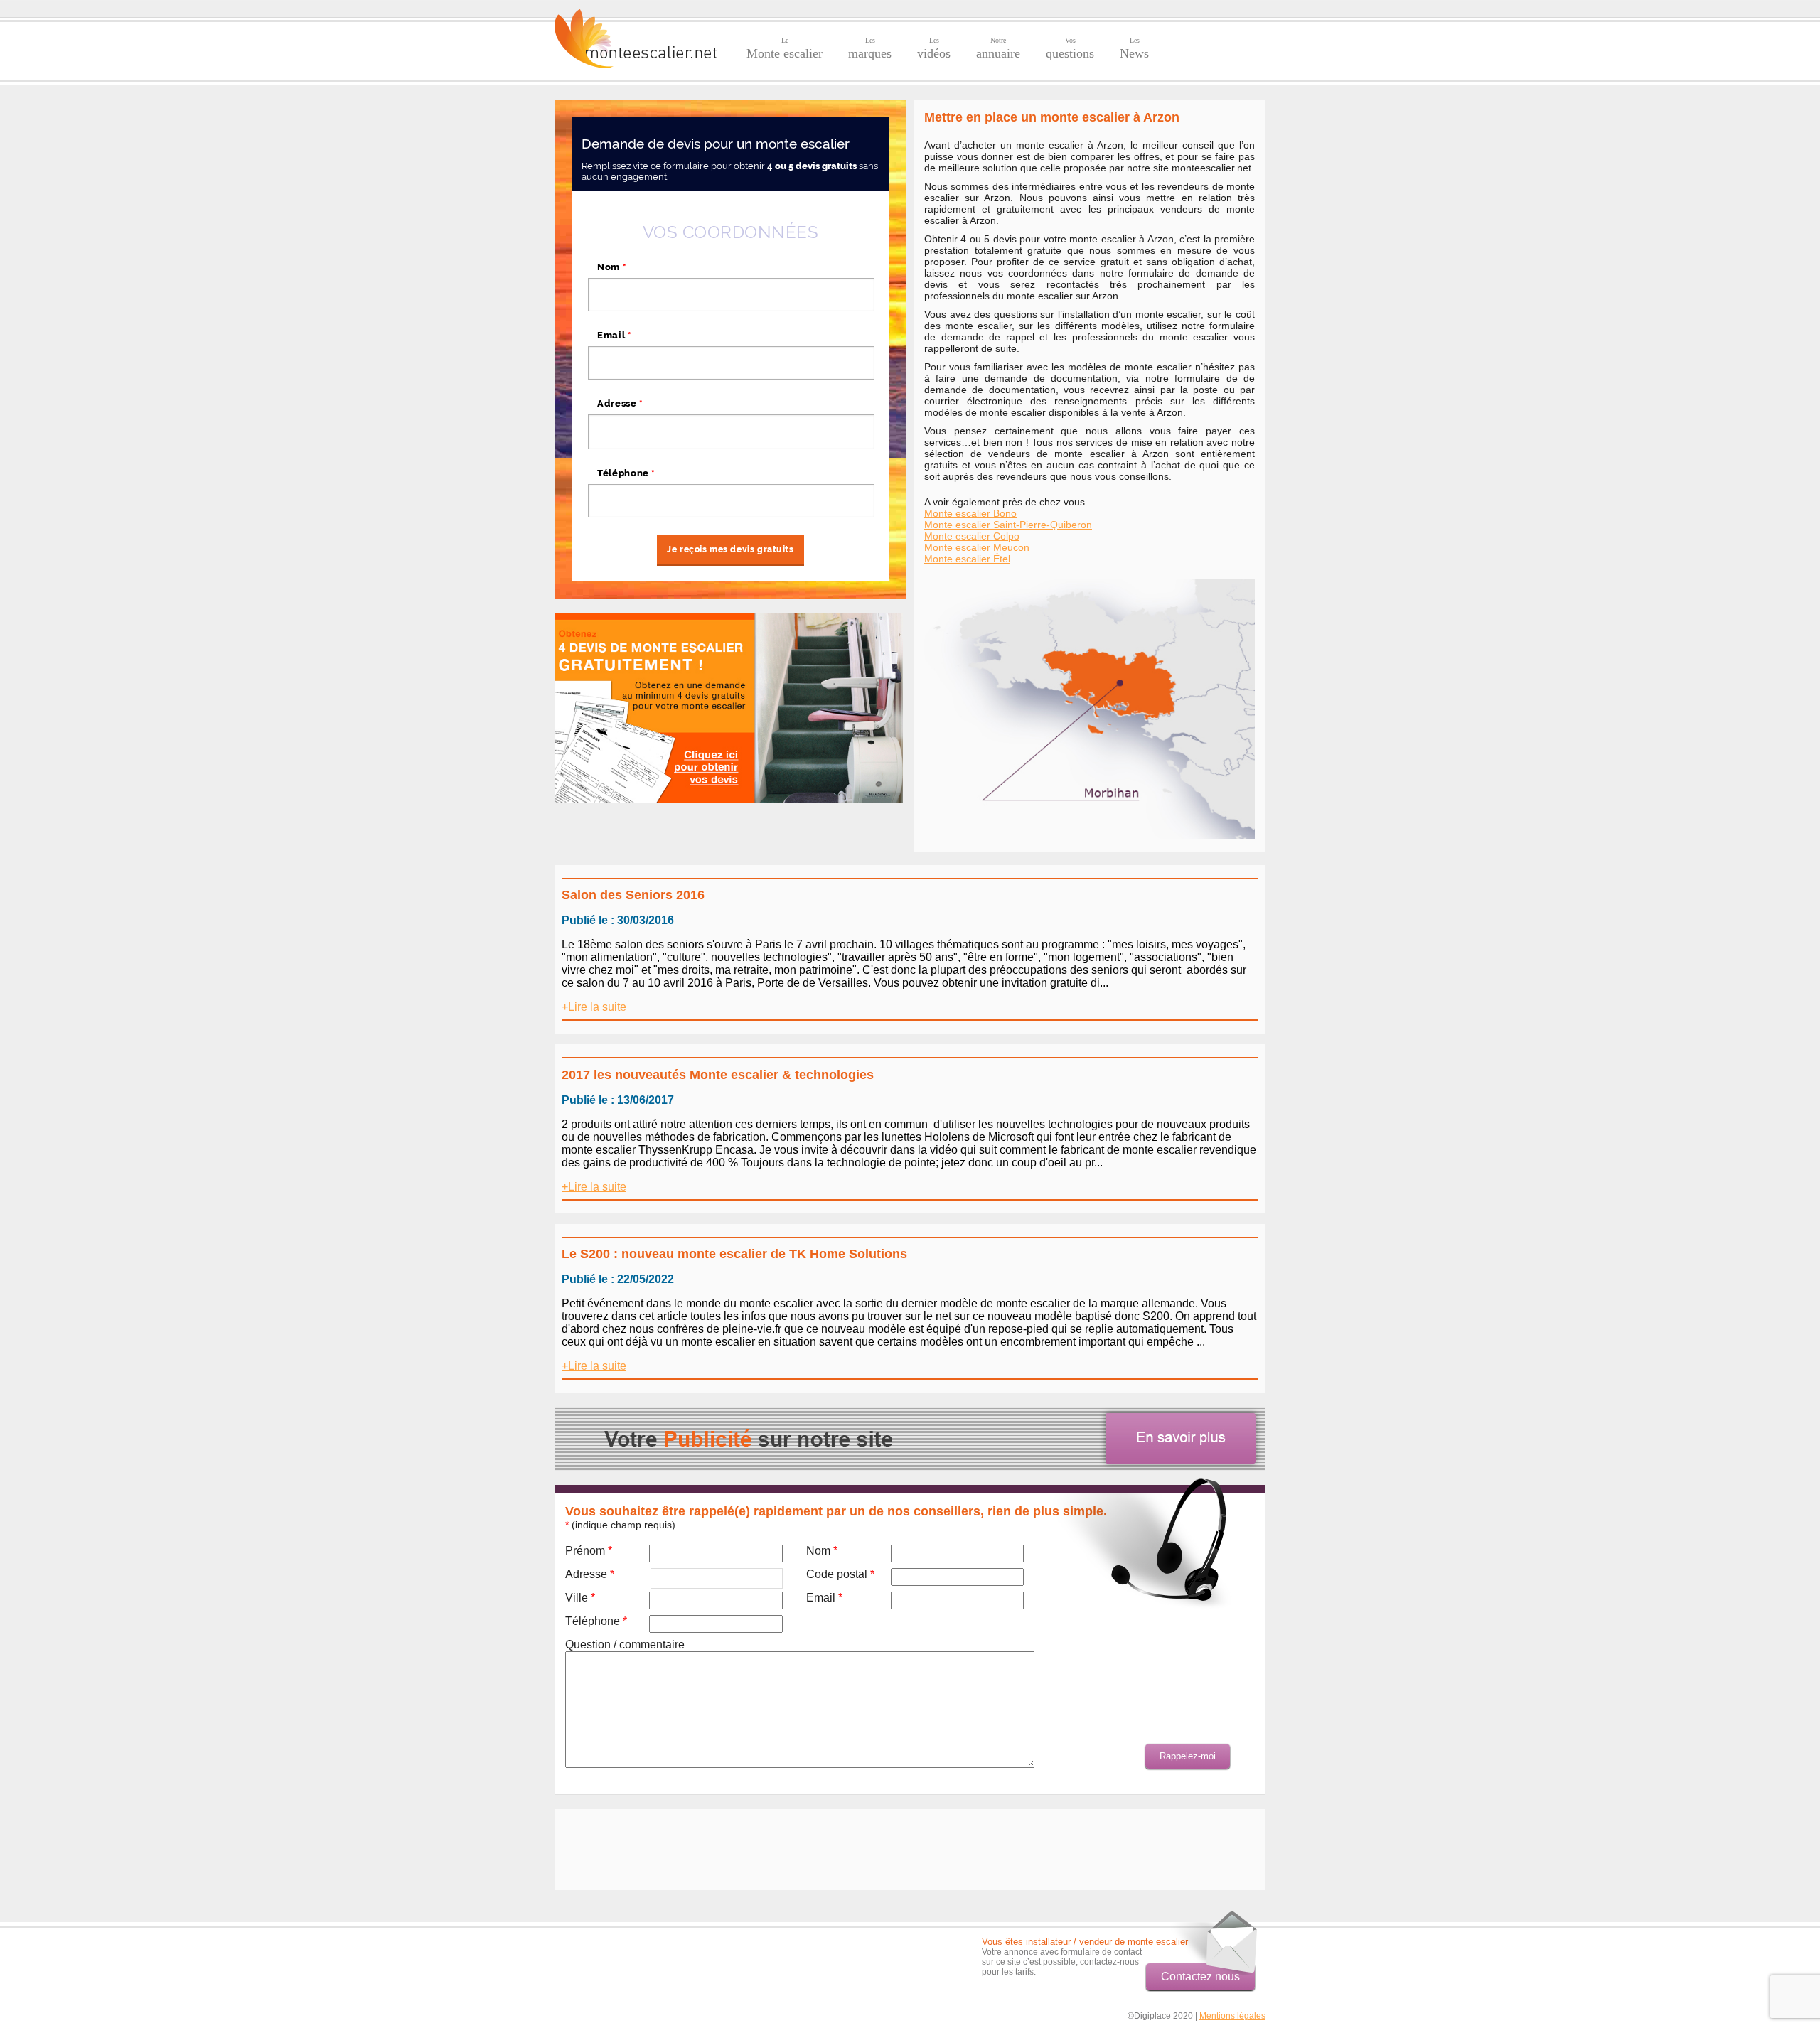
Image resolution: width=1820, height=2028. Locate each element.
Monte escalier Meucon (977, 547)
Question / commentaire (625, 1645)
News (1134, 48)
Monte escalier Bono (970, 513)
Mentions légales (1232, 2016)
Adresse (620, 403)
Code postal (840, 1574)
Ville (580, 1598)
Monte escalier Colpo (972, 536)
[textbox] (731, 431)
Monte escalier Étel (967, 559)
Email (615, 335)
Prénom (589, 1551)
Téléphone (626, 473)
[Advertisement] (906, 1848)
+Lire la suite (594, 1007)
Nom (612, 267)
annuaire (998, 48)
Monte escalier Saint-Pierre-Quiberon (1008, 525)
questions (1070, 48)
